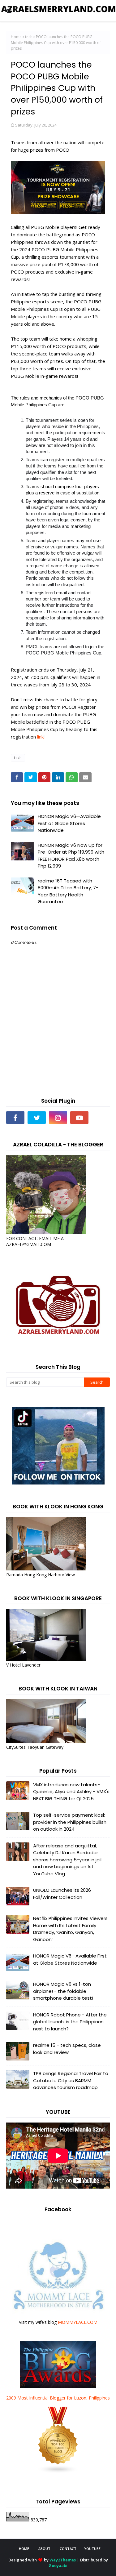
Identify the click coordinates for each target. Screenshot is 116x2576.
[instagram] (58, 1118)
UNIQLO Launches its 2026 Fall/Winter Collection (62, 1894)
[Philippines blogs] (58, 2472)
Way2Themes (63, 2560)
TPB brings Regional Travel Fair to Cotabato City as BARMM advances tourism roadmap (71, 2080)
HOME (24, 2549)
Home (16, 37)
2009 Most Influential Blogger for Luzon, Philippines (58, 2398)
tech (29, 37)
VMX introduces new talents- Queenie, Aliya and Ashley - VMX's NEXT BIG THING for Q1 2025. (71, 1792)
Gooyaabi (58, 2565)
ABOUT (44, 2549)
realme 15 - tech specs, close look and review (67, 2049)
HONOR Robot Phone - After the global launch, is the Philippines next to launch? (70, 2022)
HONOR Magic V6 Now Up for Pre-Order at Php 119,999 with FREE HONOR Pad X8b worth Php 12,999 (71, 856)
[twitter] (37, 1118)
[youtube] (79, 1118)
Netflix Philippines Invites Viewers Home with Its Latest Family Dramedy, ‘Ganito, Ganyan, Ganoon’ (70, 1929)
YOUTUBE (92, 2549)
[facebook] (15, 1118)
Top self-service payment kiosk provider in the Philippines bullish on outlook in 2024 (70, 1822)
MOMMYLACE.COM (78, 2322)
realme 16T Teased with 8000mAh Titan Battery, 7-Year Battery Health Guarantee (68, 891)
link (40, 737)
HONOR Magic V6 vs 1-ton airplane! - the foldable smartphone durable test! (63, 1991)
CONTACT (68, 2549)
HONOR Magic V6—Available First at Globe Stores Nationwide (69, 823)
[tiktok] (101, 1118)
